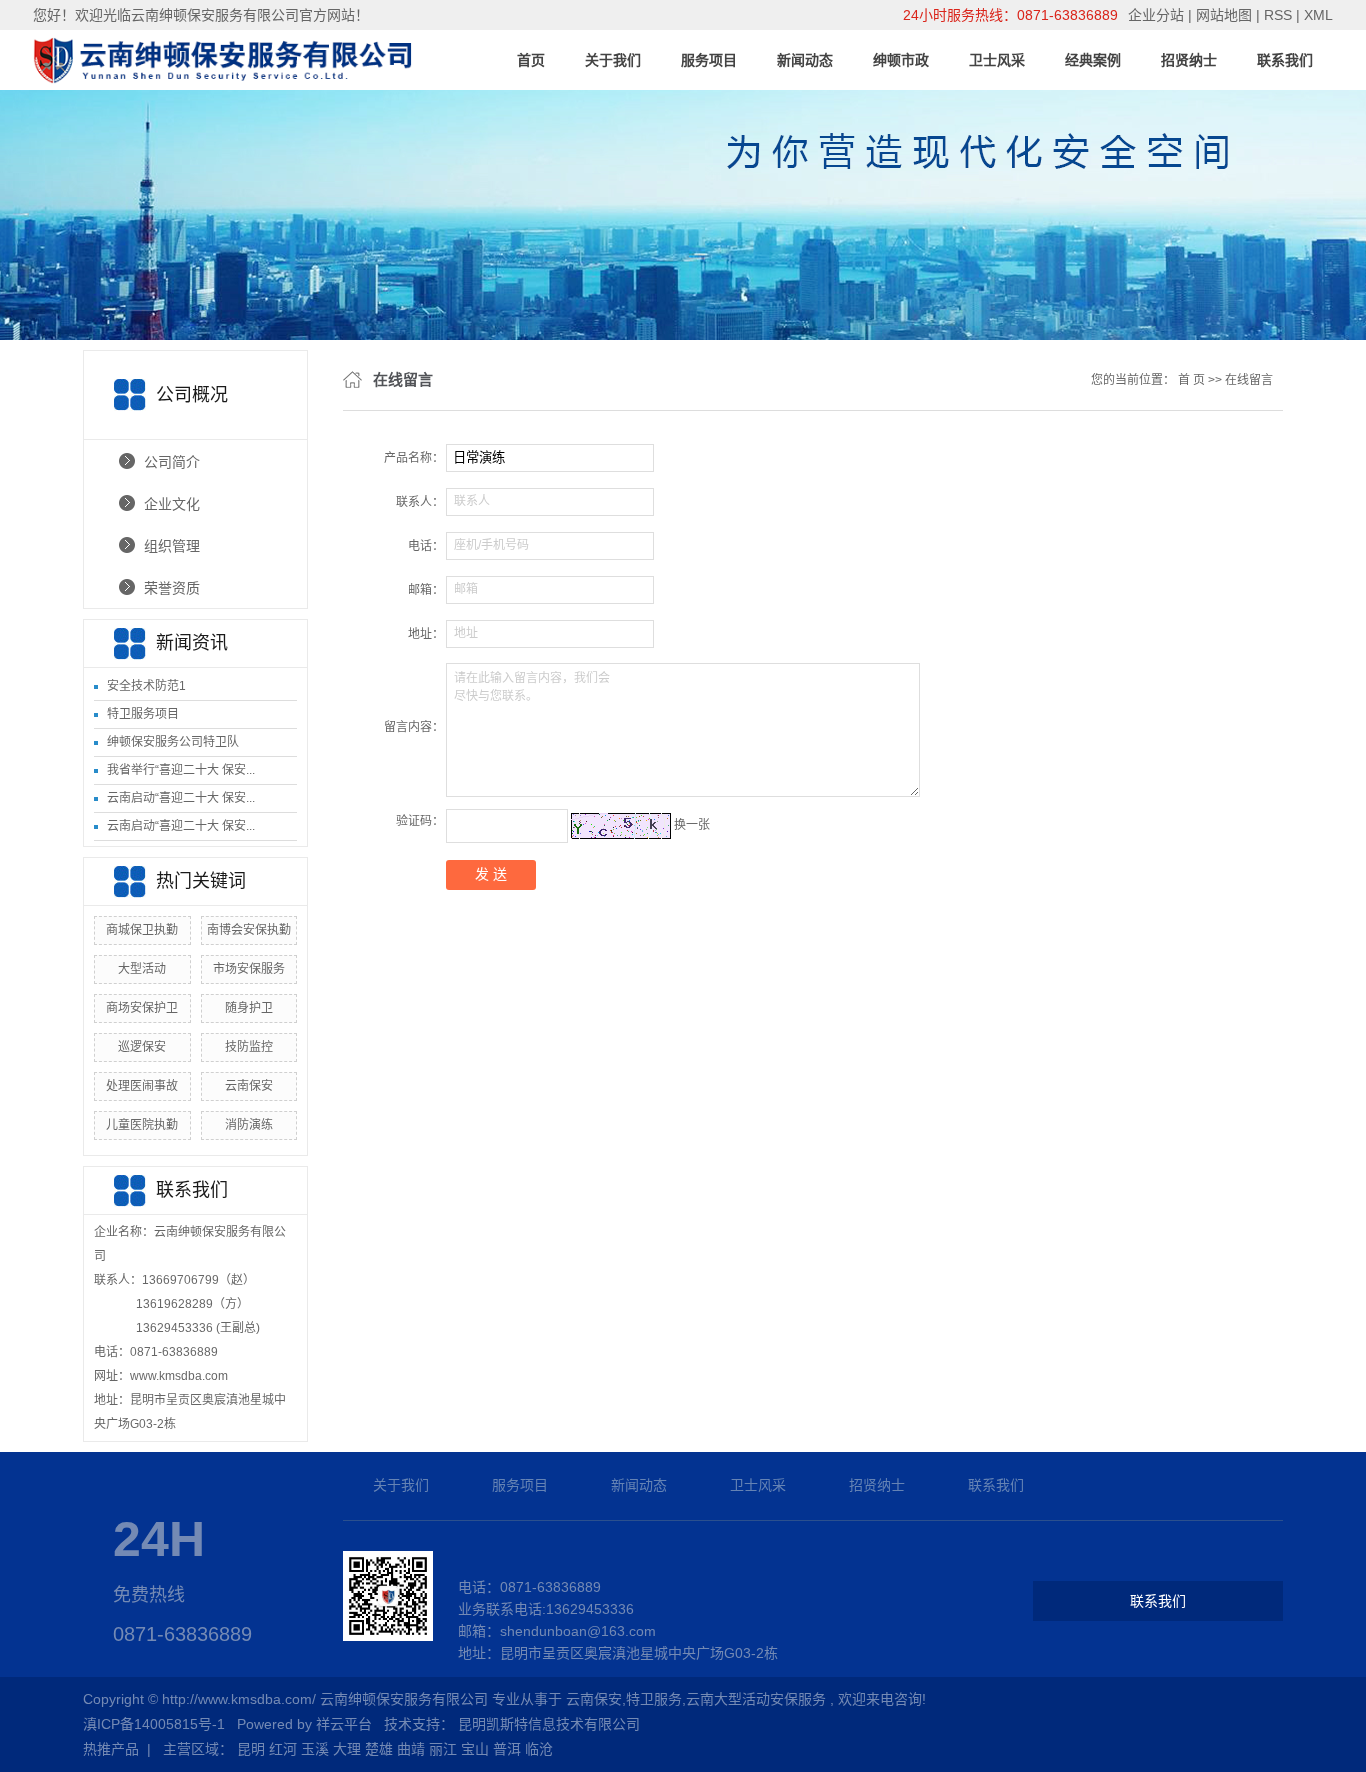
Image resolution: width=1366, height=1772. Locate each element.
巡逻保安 (142, 1047)
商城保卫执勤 (142, 930)
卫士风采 (997, 60)
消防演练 (249, 1125)
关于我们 (613, 60)
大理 (347, 1749)
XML (1318, 15)
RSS (1278, 15)
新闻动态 (805, 60)
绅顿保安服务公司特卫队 (173, 742)
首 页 (1191, 380)
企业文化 (172, 504)
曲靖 (411, 1749)
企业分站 (1156, 15)
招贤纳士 (1189, 60)
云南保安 (249, 1086)
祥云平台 (344, 1724)
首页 (531, 60)
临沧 (539, 1749)
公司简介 (172, 462)
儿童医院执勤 (142, 1125)
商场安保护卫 (142, 1008)
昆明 (251, 1749)
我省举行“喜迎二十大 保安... (181, 770)
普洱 (507, 1749)
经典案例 (1093, 60)
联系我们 (1285, 60)
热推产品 (111, 1749)
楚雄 (379, 1749)
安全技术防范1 (146, 686)
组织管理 (172, 546)
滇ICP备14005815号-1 (154, 1724)
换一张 (692, 825)
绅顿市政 (901, 60)
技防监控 (249, 1047)
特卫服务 (654, 1699)
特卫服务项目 (143, 714)
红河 (283, 1749)
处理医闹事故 (142, 1086)
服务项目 (709, 60)
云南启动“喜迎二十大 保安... (181, 798)
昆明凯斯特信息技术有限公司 (549, 1724)
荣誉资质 (172, 588)
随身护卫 (249, 1008)
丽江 (443, 1749)
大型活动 (142, 969)
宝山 (475, 1749)
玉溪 (315, 1749)
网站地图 (1226, 15)
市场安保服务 (249, 969)
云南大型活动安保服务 (756, 1699)
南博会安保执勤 (249, 930)
